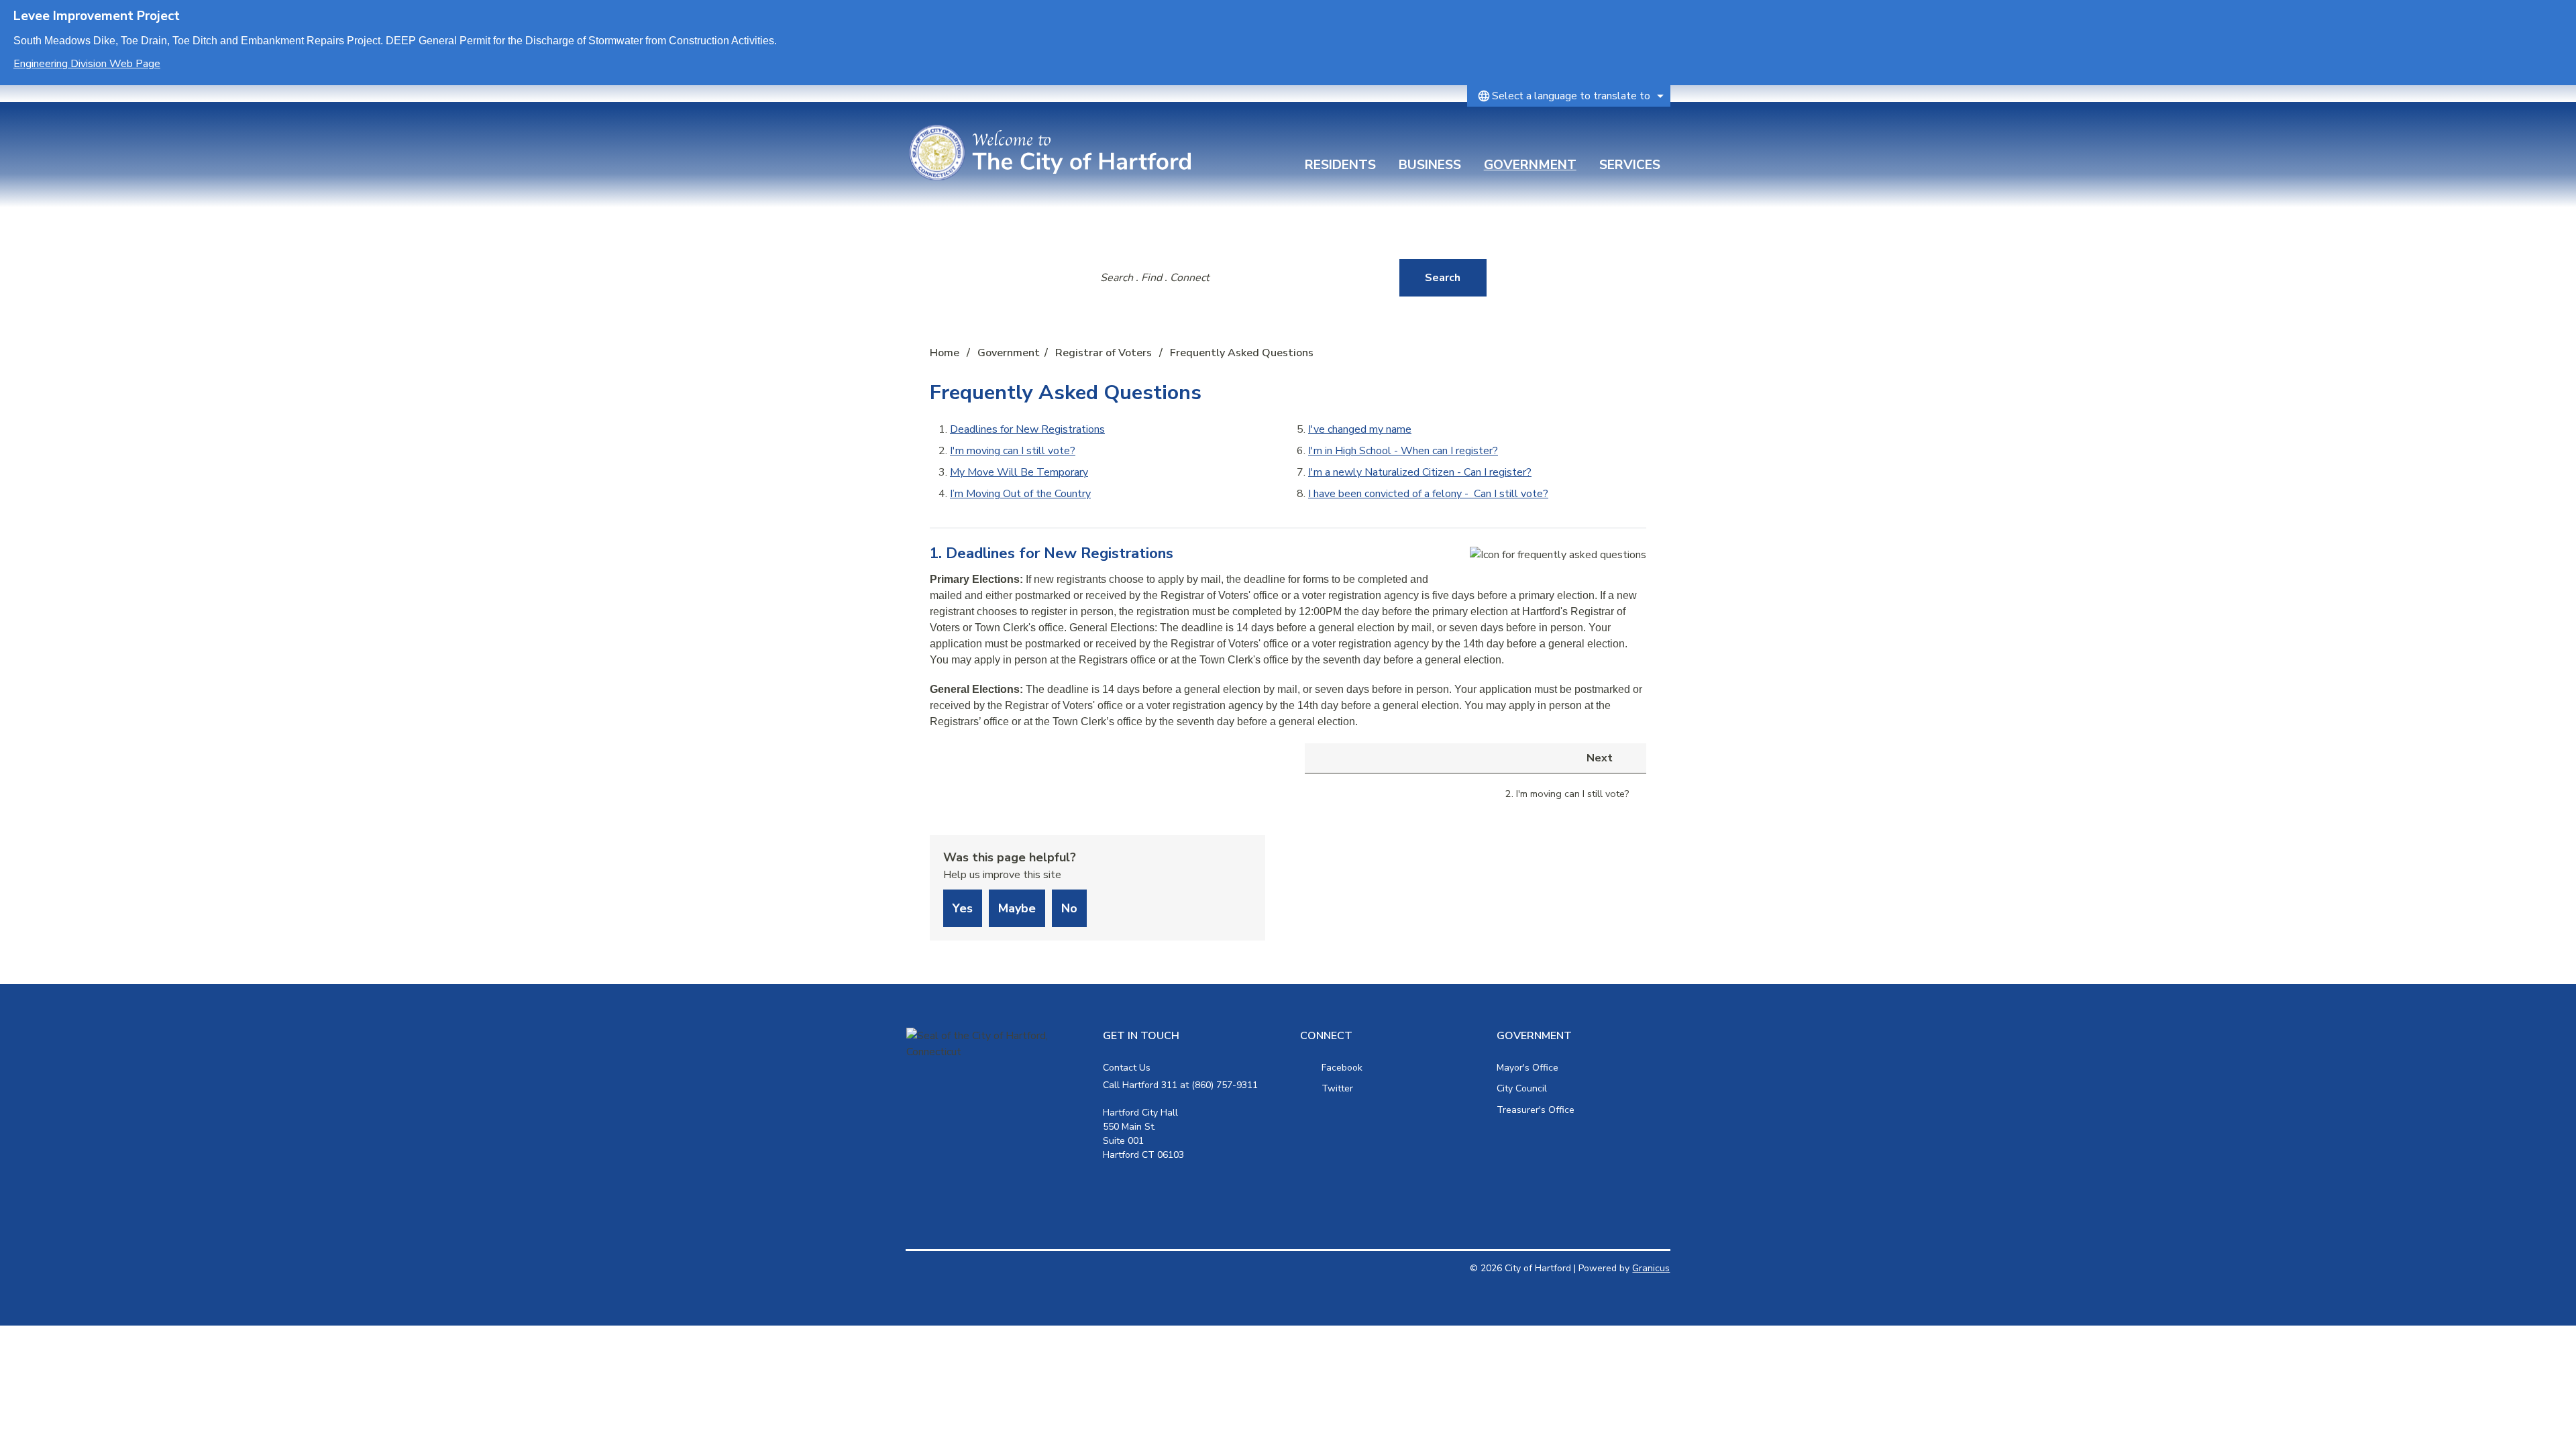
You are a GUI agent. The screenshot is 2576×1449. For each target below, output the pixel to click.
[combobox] (1569, 96)
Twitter (1337, 1088)
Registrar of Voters (1105, 353)
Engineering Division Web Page (87, 64)
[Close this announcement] (2560, 15)
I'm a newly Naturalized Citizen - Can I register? (1420, 472)
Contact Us (1127, 1068)
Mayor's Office (1527, 1068)
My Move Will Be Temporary (1019, 472)
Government (1530, 165)
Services (1630, 165)
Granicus (1651, 1268)
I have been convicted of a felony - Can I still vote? (1428, 494)
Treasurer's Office (1536, 1110)
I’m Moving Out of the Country (1020, 494)
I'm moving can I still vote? (1013, 451)
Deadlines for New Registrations (1027, 429)
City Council (1522, 1088)
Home (945, 353)
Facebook (1342, 1068)
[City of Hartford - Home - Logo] (1050, 153)
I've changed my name (1360, 429)
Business (1430, 165)
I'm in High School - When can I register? (1403, 451)
